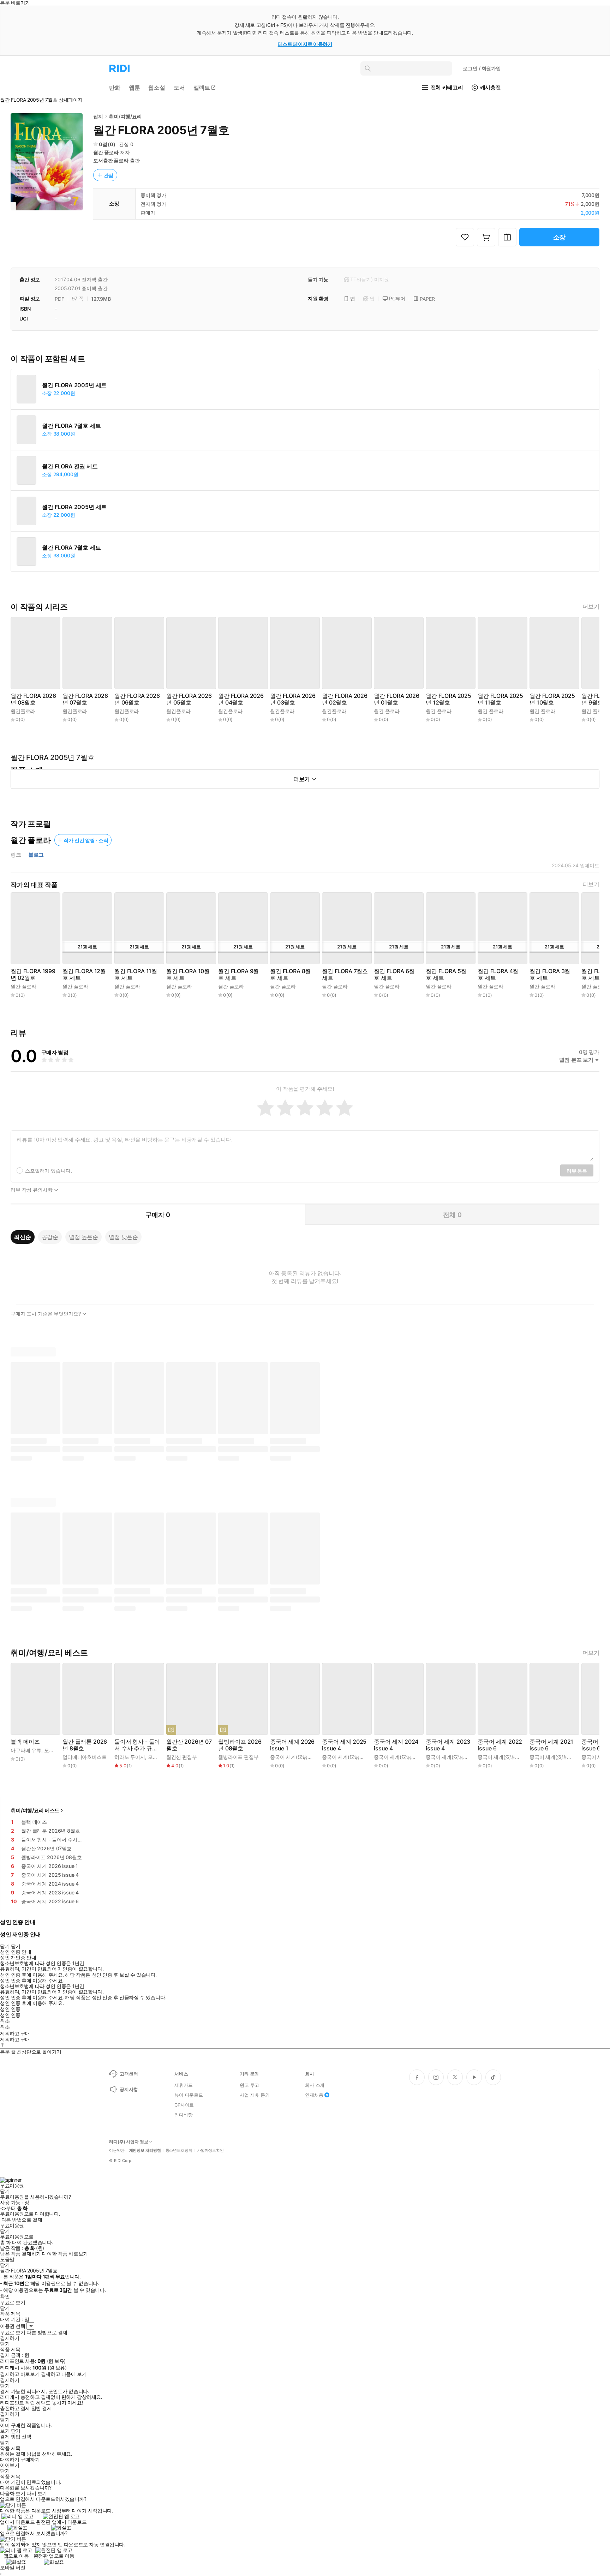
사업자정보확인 (210, 2150)
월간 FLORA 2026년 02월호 (345, 699)
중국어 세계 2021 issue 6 (551, 1745)
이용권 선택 (13, 2326)
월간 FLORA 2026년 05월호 (189, 699)
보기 (5, 2431)
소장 (560, 237)
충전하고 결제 (15, 2408)
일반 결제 (42, 2408)
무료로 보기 (13, 2332)
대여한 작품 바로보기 (65, 2254)
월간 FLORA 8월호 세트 (290, 975)
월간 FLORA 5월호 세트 (446, 975)
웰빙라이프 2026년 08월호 (240, 1745)
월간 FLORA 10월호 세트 (188, 975)
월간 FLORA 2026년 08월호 (33, 699)
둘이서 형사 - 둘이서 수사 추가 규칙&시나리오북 (137, 1745)
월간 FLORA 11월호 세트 (136, 975)
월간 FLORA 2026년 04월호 (241, 699)
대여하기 (10, 2460)
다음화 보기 (13, 2493)
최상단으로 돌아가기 (39, 2052)
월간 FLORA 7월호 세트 (71, 426)
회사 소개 (315, 2085)
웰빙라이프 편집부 (238, 1757)
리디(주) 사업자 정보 (129, 2142)
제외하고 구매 (15, 2033)
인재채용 (314, 2095)
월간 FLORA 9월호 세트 (238, 975)
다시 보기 (37, 2493)
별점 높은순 (83, 1237)
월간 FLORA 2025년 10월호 (552, 699)
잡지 (98, 116)
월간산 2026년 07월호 (189, 1745)
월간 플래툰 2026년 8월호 (85, 1745)
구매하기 (30, 2460)
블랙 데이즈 (25, 1742)
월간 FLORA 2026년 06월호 (137, 699)
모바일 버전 (13, 2567)
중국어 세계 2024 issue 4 (396, 1745)
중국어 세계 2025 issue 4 (344, 1745)
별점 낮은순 (123, 1237)
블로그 (36, 855)
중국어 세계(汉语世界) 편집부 (303, 1757)
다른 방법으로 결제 (22, 2220)
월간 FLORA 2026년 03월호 (293, 699)
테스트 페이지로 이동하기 (305, 44)
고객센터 (129, 2074)
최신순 (23, 1237)
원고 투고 (249, 2085)
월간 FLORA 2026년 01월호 (397, 699)
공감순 (50, 1237)
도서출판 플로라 (111, 160)
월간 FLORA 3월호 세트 (550, 975)
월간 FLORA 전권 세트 (70, 466)
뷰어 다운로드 (189, 2095)
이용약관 (117, 2150)
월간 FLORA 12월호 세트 (84, 975)
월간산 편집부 (182, 1757)
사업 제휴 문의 (255, 2095)
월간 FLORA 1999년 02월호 (33, 975)
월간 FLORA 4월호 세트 (498, 975)
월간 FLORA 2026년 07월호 (85, 699)
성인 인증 (10, 2009)
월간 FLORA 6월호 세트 (394, 975)
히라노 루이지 (130, 1757)
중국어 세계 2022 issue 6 (500, 1745)
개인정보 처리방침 (145, 2150)
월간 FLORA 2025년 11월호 (500, 699)
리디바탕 (183, 2115)
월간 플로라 (106, 152)
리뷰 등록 (577, 1171)
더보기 (591, 607)
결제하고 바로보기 (20, 2374)
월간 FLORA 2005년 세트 (74, 385)
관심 (109, 175)
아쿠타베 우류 (26, 1750)
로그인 (482, 68)
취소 (5, 2021)
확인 (5, 2296)
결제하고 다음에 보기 (64, 2374)
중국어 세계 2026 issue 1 (292, 1745)
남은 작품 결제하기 (20, 2254)
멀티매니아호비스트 (85, 1757)
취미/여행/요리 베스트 (35, 1810)
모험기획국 (56, 1750)
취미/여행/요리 (125, 116)
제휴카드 (183, 2085)
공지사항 (129, 2089)
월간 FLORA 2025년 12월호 (448, 699)
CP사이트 (184, 2105)
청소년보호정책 (179, 2150)
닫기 (16, 2431)
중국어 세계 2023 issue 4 (448, 1745)
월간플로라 (23, 711)
